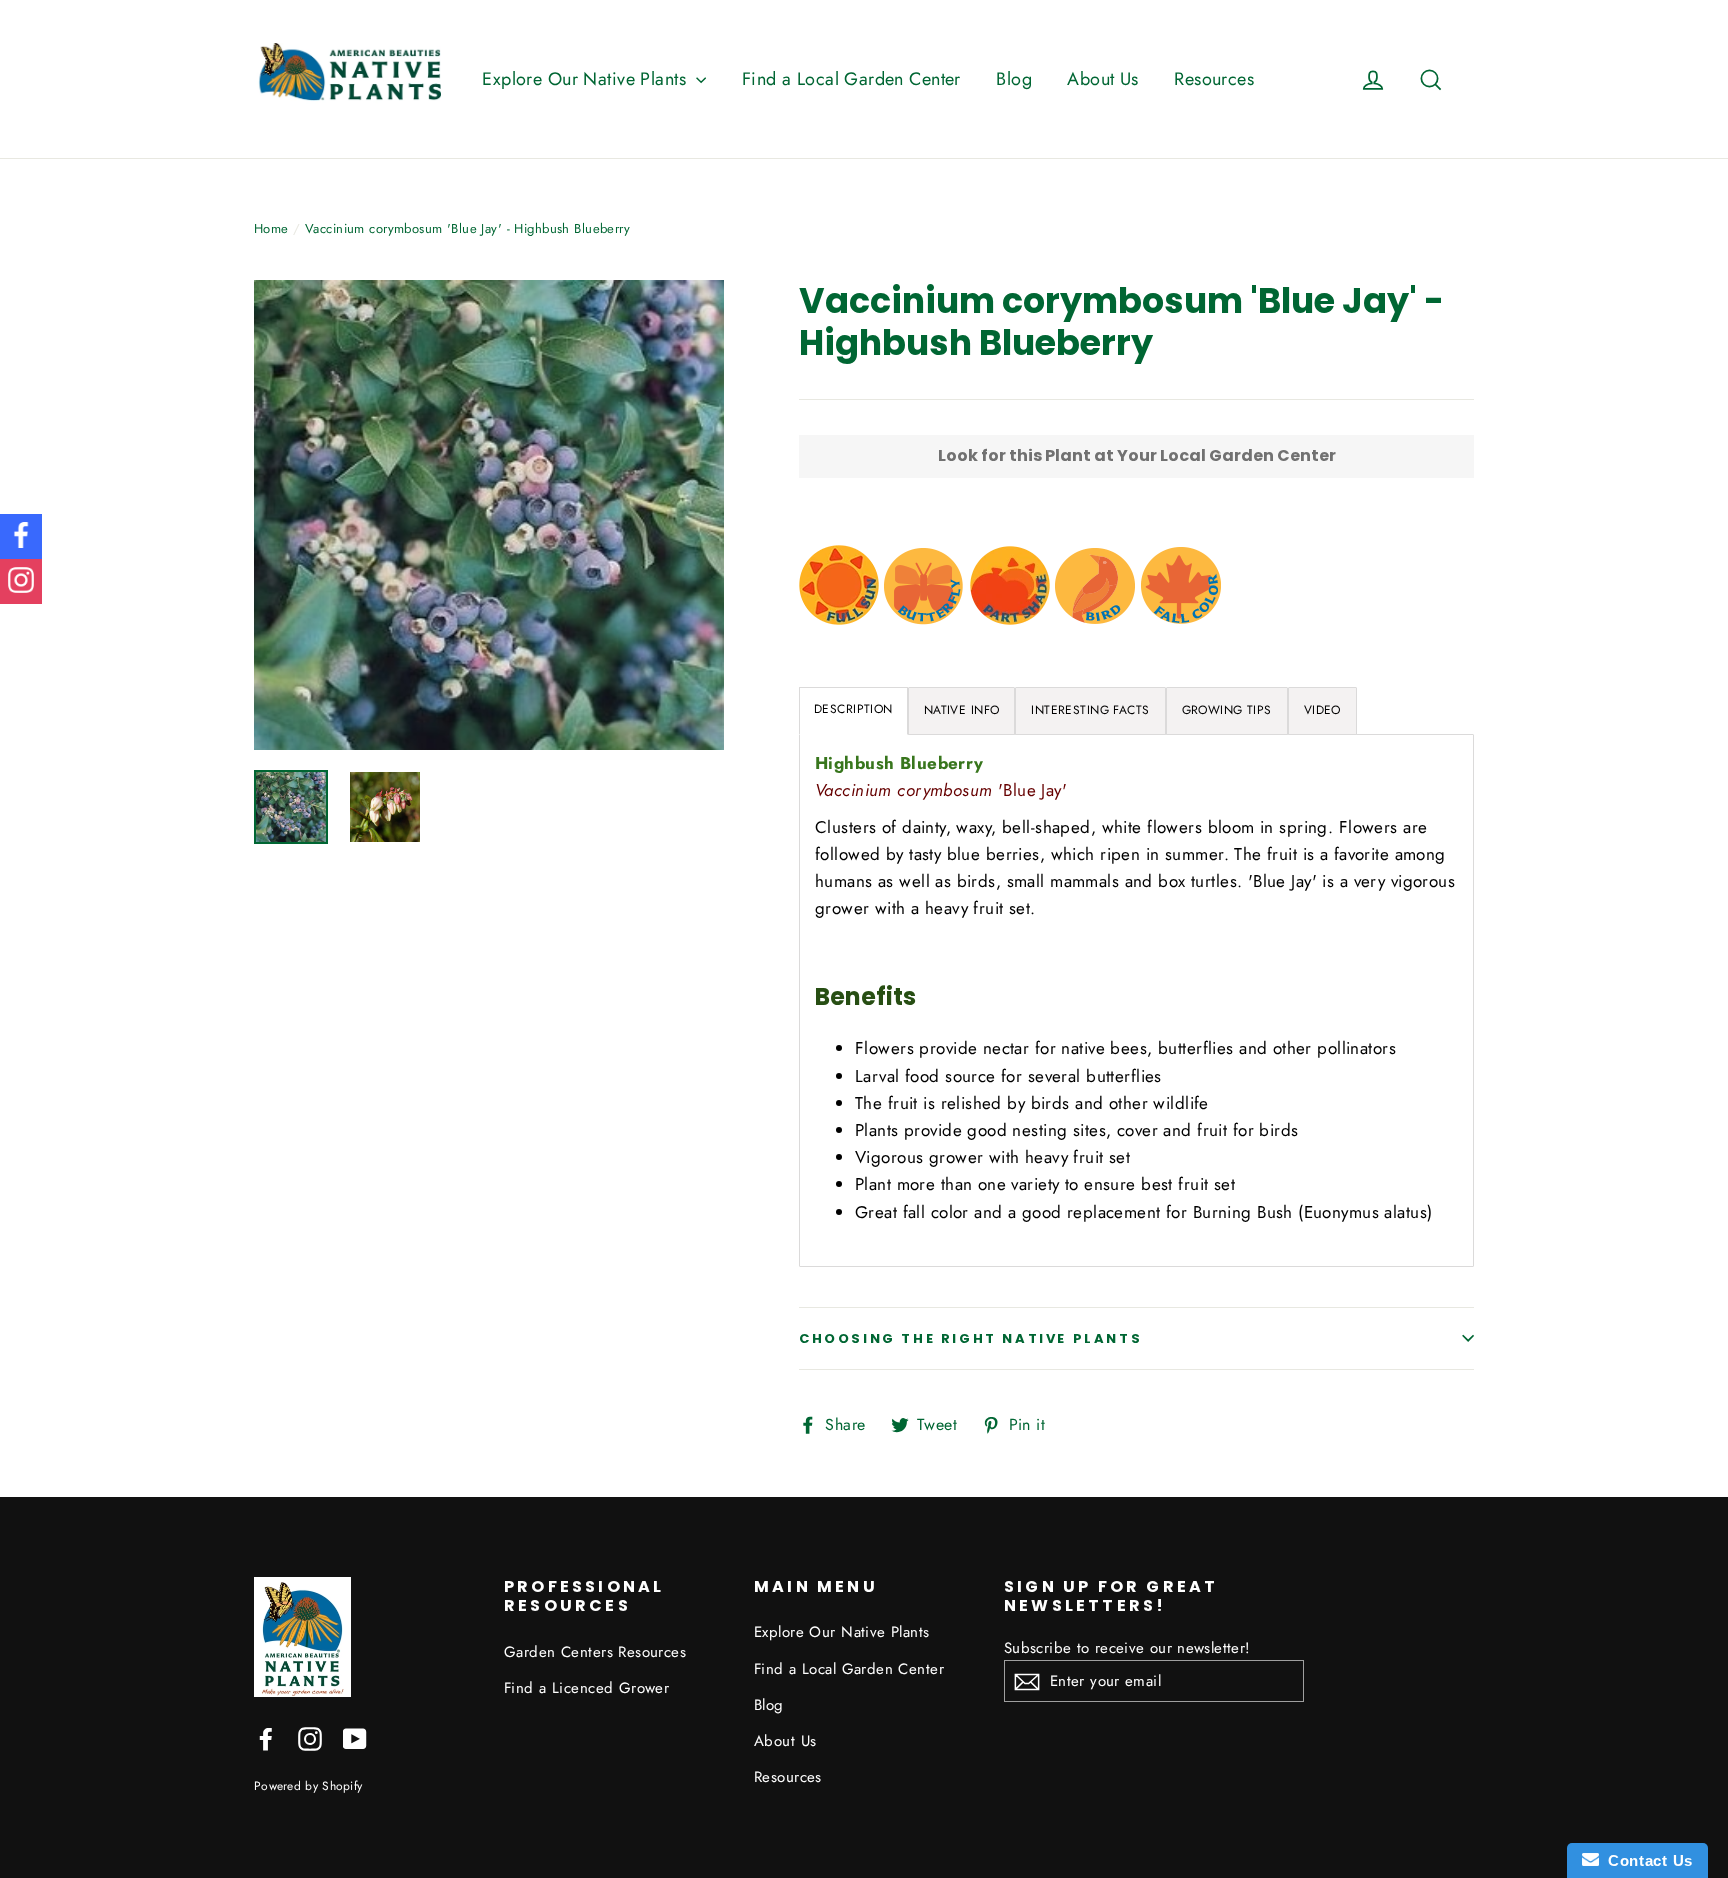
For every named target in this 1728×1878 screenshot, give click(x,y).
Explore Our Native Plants (586, 79)
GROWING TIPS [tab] (1227, 710)
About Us (1102, 79)
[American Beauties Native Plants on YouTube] (355, 1737)
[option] (489, 515)
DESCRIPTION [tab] (853, 709)
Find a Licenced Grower (586, 1688)
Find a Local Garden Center (851, 79)
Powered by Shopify (308, 1785)
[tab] (962, 710)
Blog (1014, 79)
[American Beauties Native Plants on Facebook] (266, 1737)
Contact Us (1646, 1860)
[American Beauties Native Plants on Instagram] (310, 1737)
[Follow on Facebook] (21, 536)
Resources (1214, 79)
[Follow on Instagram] (21, 581)
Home (271, 228)
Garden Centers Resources (595, 1652)
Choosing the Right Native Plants (970, 1338)
